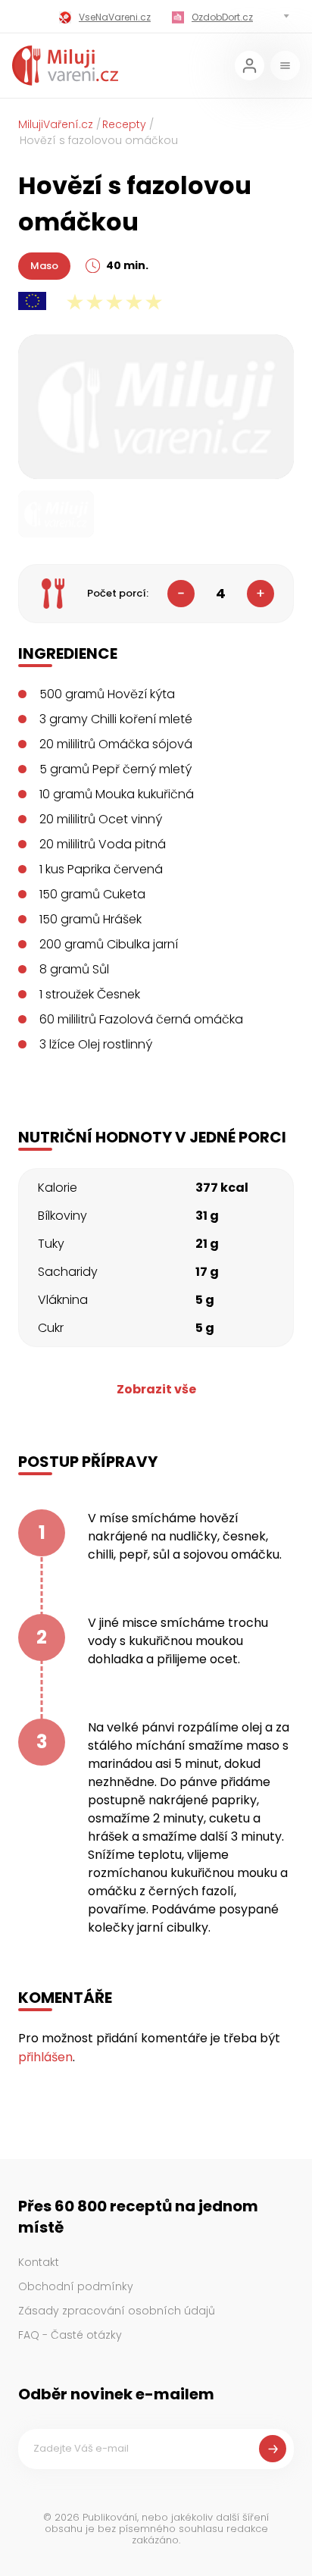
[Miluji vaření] (65, 66)
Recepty (124, 124)
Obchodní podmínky (76, 2286)
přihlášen (45, 2057)
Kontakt (39, 2262)
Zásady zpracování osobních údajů (117, 2311)
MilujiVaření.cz (56, 124)
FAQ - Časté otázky (70, 2335)
